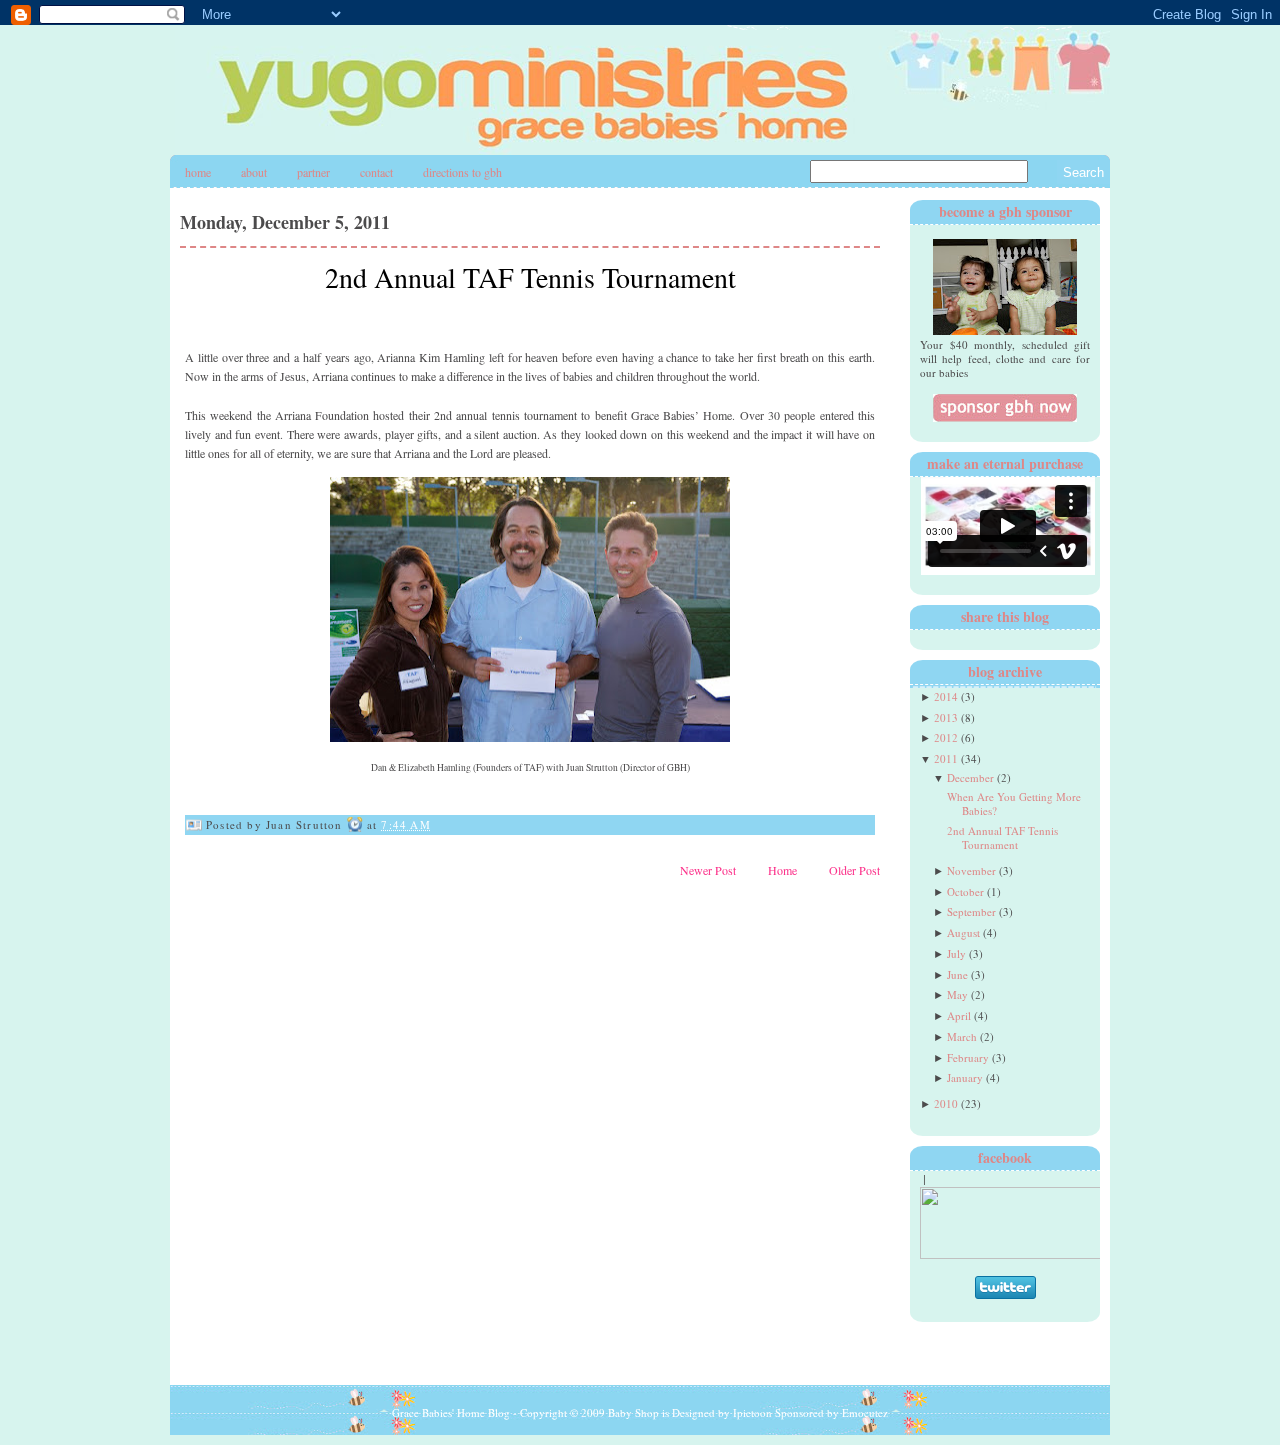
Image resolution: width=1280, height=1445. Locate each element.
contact (376, 172)
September (971, 911)
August (963, 932)
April (959, 1015)
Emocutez (865, 1412)
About (254, 172)
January (965, 1077)
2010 (946, 1103)
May (957, 994)
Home (198, 172)
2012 (946, 737)
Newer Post (708, 870)
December (970, 777)
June (957, 974)
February (968, 1057)
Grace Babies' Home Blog (451, 1412)
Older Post (854, 870)
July (956, 953)
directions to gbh (462, 172)
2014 (946, 696)
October (965, 891)
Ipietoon (752, 1412)
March (962, 1036)
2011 (946, 758)
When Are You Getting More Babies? (1014, 803)
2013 (946, 717)
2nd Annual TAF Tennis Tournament (530, 277)
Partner (313, 172)
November (971, 870)
